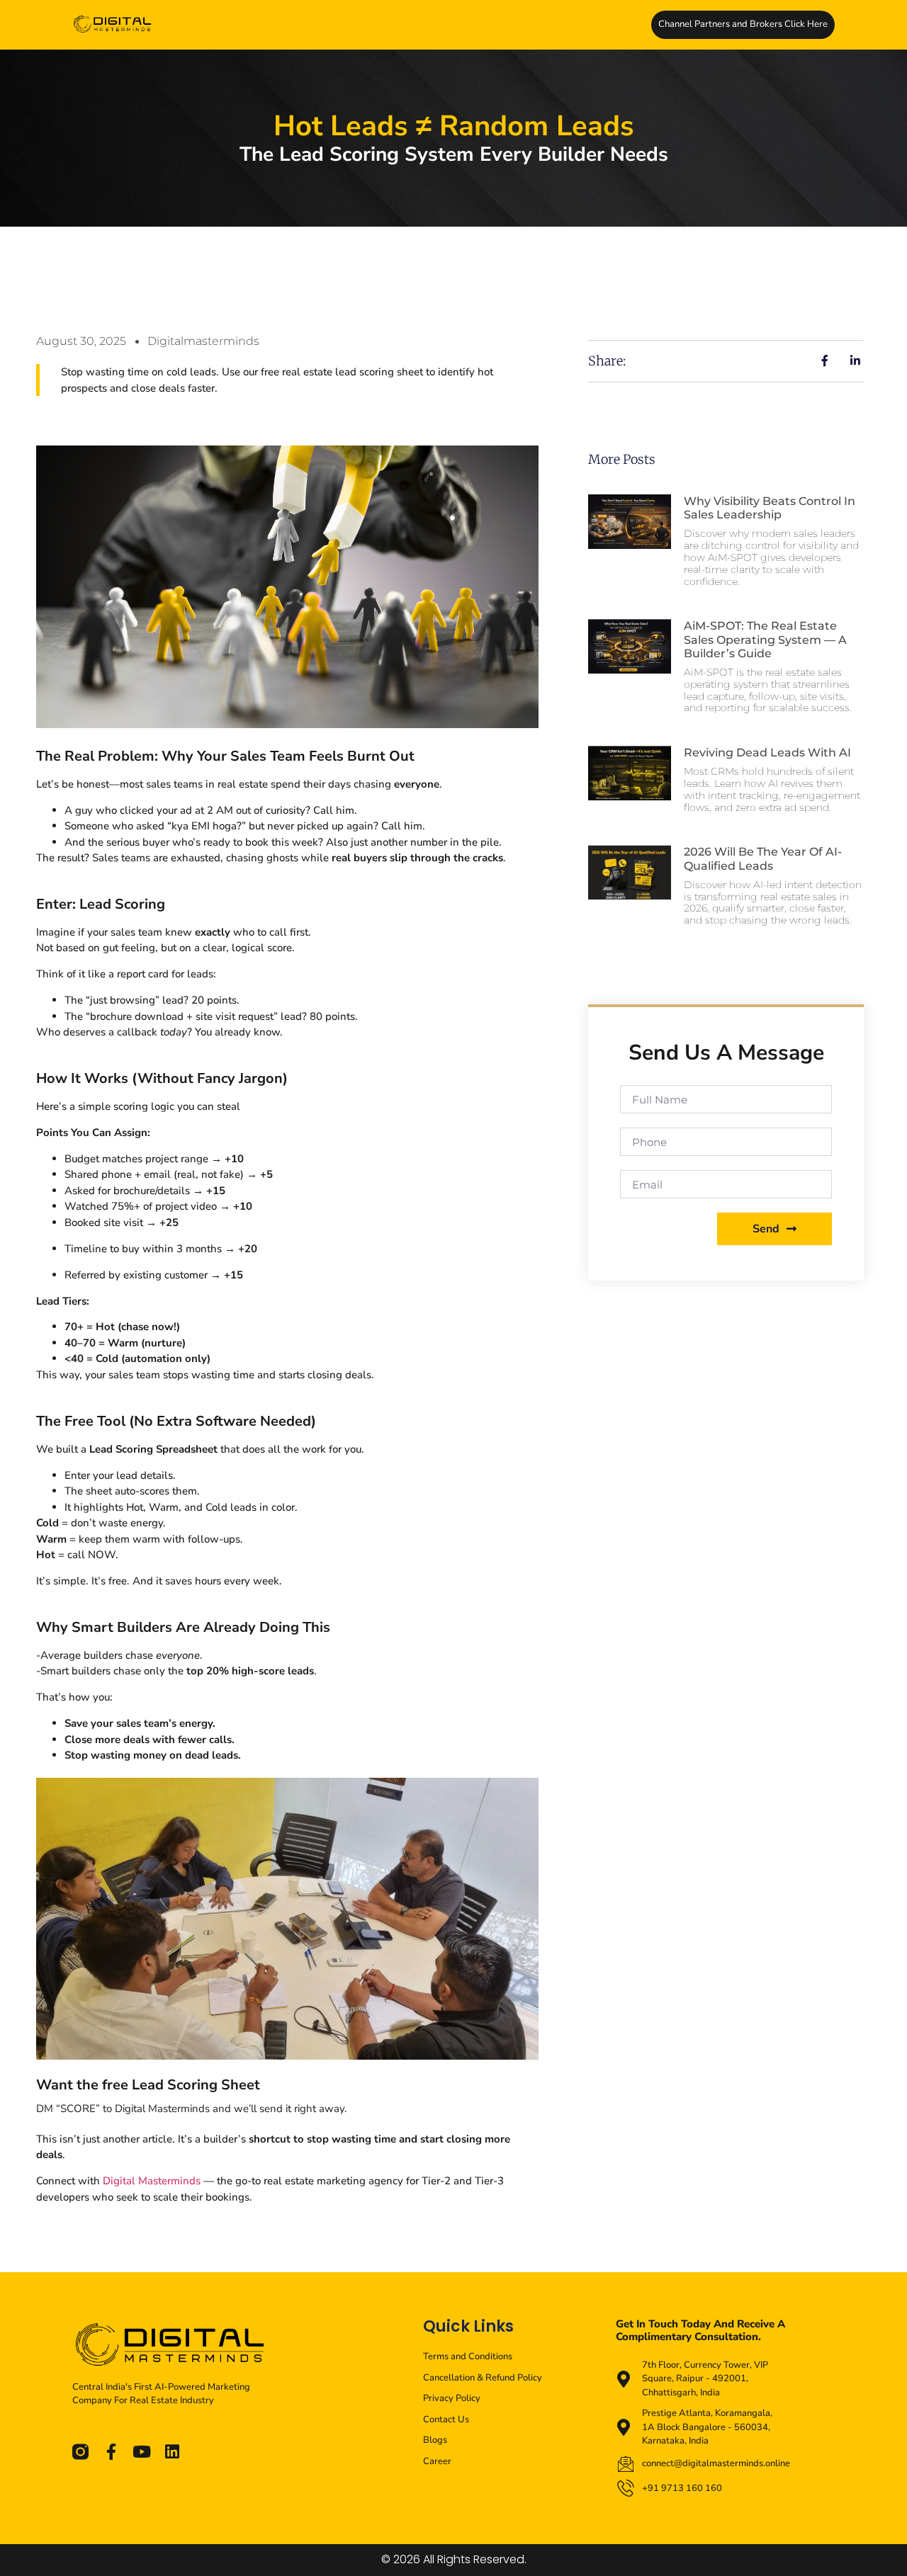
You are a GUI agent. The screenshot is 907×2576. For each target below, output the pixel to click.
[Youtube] (141, 2452)
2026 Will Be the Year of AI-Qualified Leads (763, 858)
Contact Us (446, 2419)
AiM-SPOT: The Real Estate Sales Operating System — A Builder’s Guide (765, 639)
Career (437, 2461)
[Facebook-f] (111, 2452)
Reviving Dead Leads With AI (767, 753)
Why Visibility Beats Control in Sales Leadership (770, 508)
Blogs (435, 2440)
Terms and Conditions (468, 2356)
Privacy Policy (452, 2398)
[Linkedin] (172, 2452)
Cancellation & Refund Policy (483, 2378)
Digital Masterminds (152, 2181)
